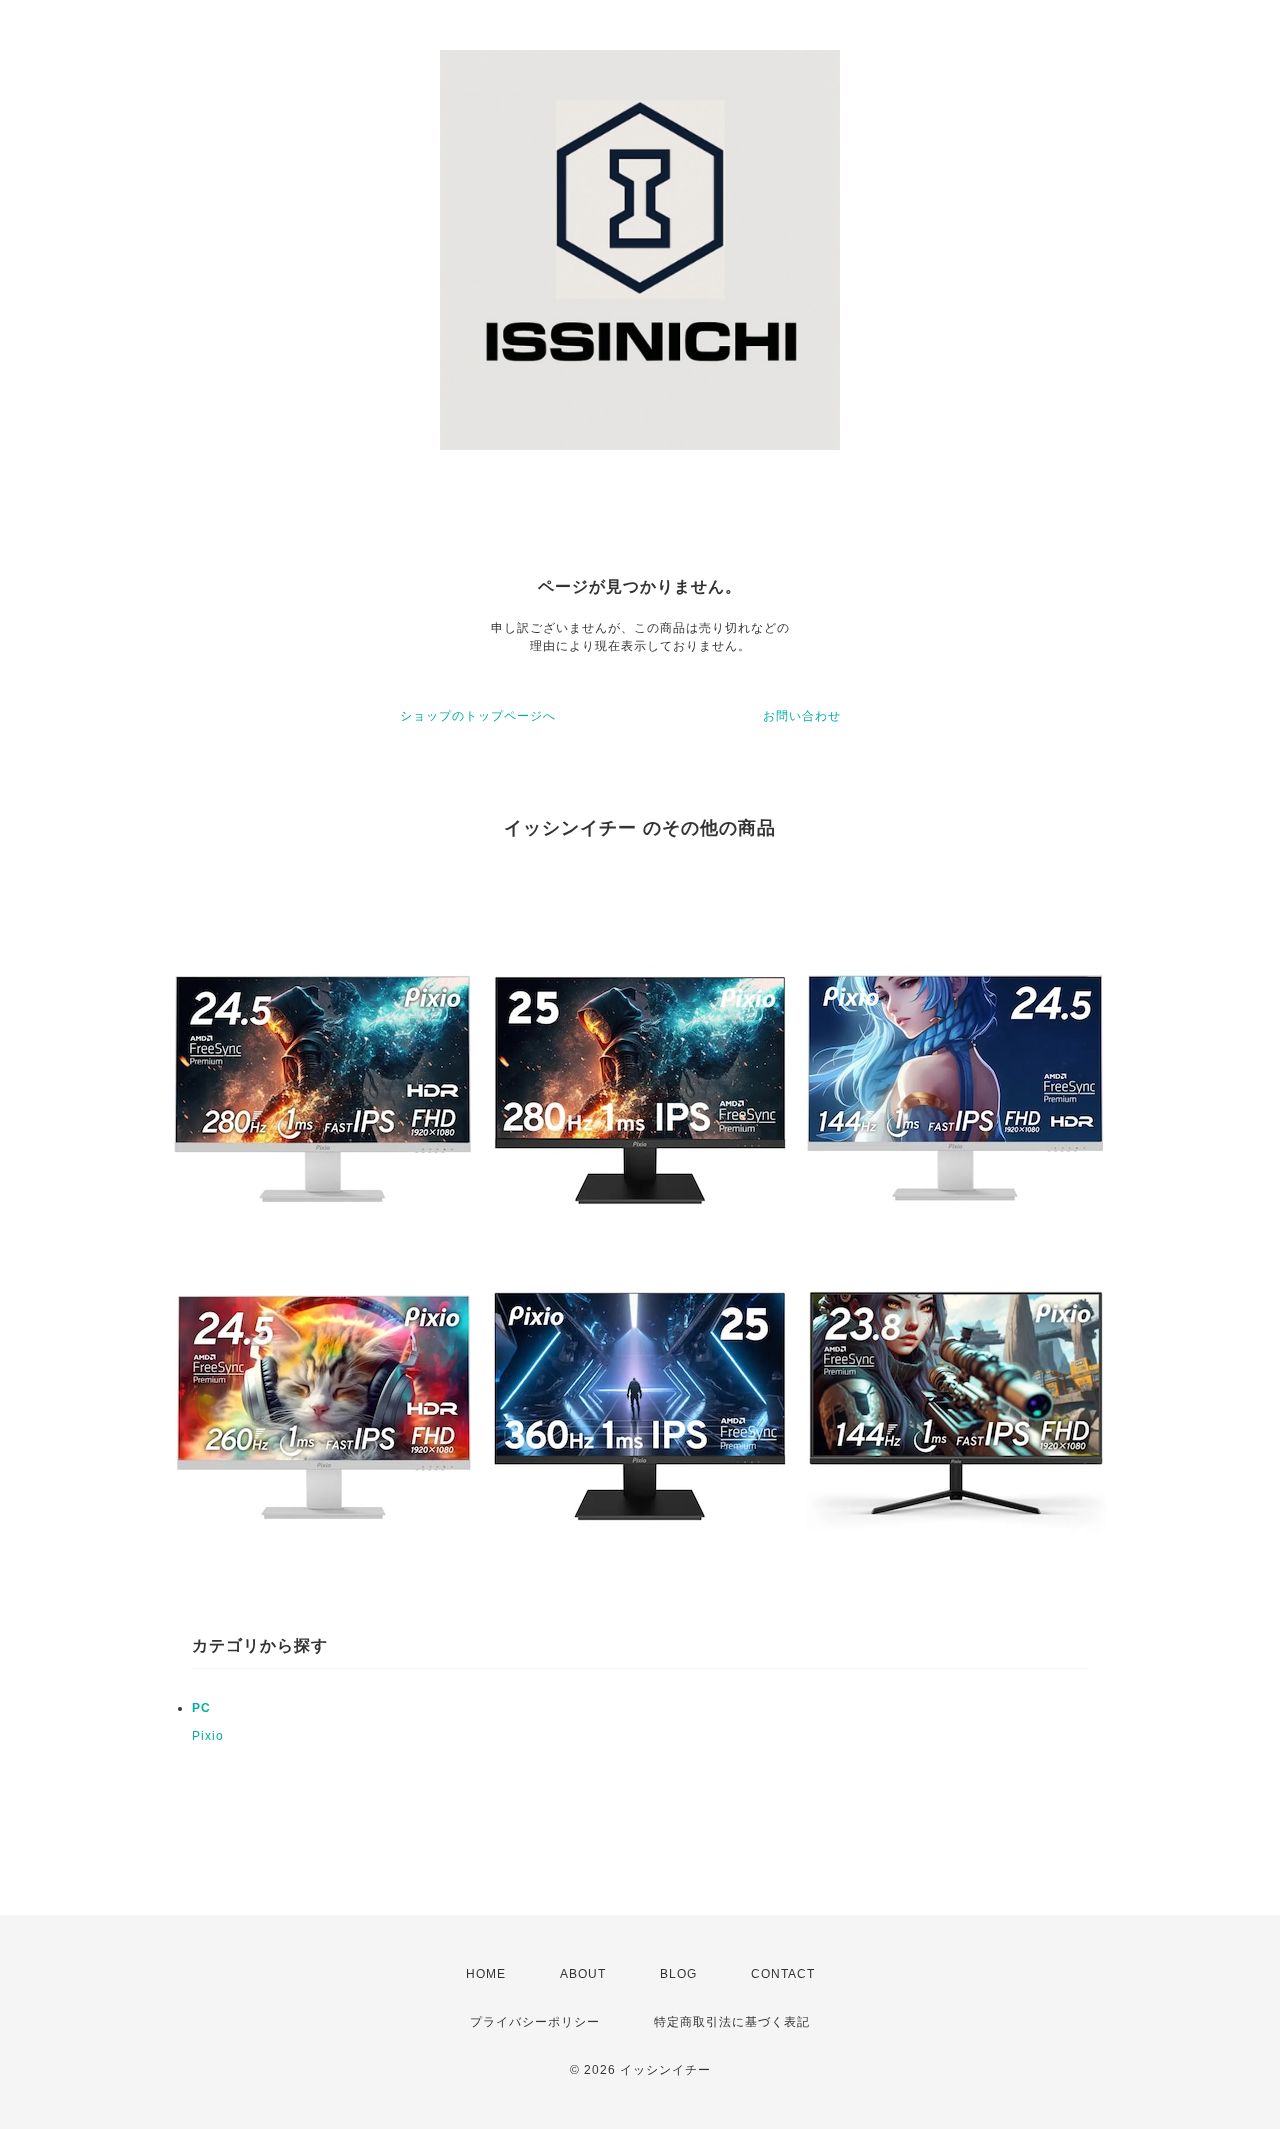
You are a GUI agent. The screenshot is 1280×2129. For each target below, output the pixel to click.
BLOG (678, 1974)
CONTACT (783, 1974)
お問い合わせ (802, 716)
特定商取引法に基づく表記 (732, 2022)
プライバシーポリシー (535, 2022)
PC (201, 1708)
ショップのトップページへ (478, 716)
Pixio (208, 1736)
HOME (486, 1974)
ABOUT (583, 1974)
